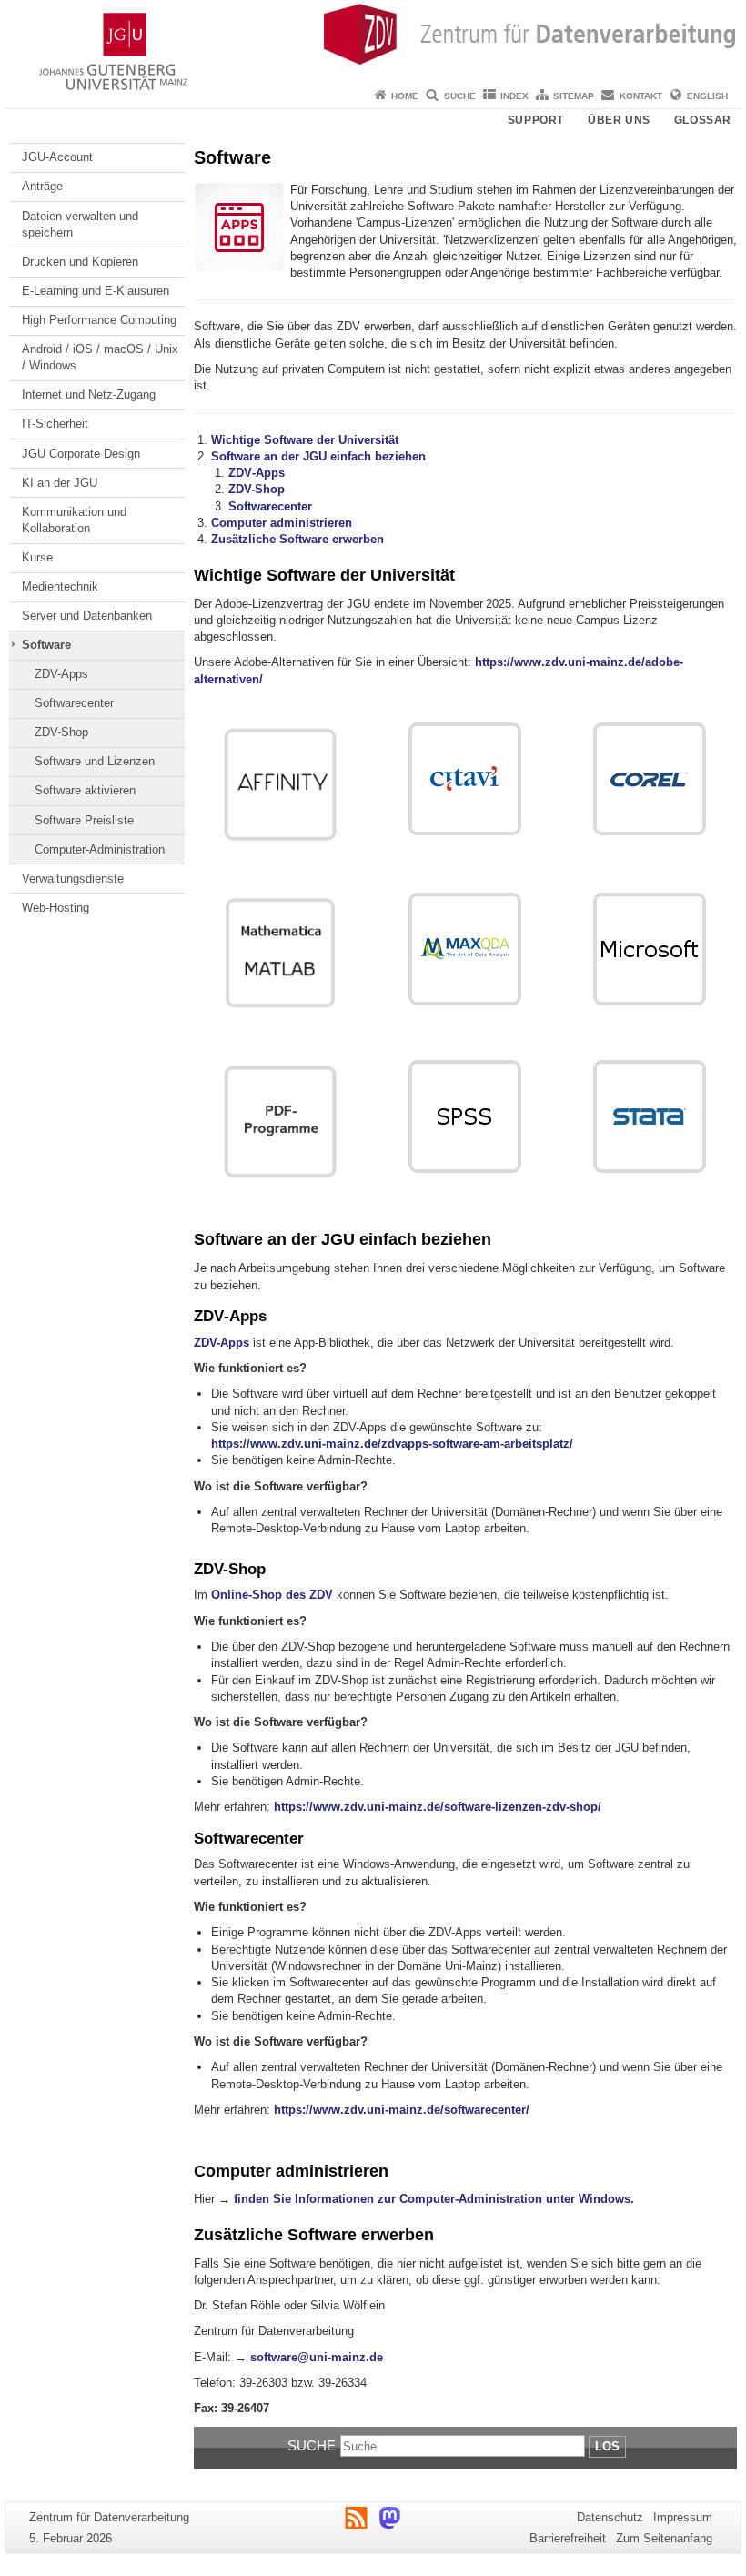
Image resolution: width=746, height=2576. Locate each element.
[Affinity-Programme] (282, 787)
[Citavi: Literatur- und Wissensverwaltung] (465, 779)
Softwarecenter (74, 703)
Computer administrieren (282, 523)
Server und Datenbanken (87, 616)
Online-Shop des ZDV (272, 1595)
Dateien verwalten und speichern (80, 224)
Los (607, 2446)
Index (514, 96)
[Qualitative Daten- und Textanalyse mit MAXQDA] (465, 949)
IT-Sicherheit (55, 424)
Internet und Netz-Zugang (89, 394)
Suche (460, 96)
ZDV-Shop (61, 732)
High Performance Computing (99, 320)
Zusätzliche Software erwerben (297, 539)
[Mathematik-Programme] (282, 955)
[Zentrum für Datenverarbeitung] (373, 41)
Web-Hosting (55, 908)
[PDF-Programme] (282, 1124)
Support (536, 120)
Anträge (42, 186)
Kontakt (641, 96)
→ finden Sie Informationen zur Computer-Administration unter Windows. (426, 2199)
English (707, 96)
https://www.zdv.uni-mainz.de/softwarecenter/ (402, 2110)
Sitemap (574, 96)
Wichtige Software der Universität (305, 440)
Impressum (683, 2517)
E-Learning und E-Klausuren (96, 291)
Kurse (37, 557)
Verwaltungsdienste (73, 879)
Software (46, 645)
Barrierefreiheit (568, 2538)
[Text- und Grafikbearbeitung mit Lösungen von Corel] (650, 779)
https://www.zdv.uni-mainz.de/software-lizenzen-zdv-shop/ (438, 1807)
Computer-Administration (100, 849)
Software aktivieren (85, 790)
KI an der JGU (60, 483)
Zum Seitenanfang (664, 2538)
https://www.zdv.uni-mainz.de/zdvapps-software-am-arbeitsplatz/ (392, 1444)
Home (405, 96)
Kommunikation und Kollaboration (74, 520)
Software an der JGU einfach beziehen (318, 456)
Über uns (619, 120)
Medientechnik (60, 586)
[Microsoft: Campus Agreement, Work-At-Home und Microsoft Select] (650, 949)
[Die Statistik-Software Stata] (650, 1116)
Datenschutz (610, 2517)
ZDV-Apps (61, 674)
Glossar (703, 120)
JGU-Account (57, 157)
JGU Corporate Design (81, 454)
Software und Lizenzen (95, 761)
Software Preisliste (84, 820)
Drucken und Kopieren (80, 262)
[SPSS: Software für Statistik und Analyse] (465, 1116)
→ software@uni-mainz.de (309, 2357)
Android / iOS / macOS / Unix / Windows (100, 357)
